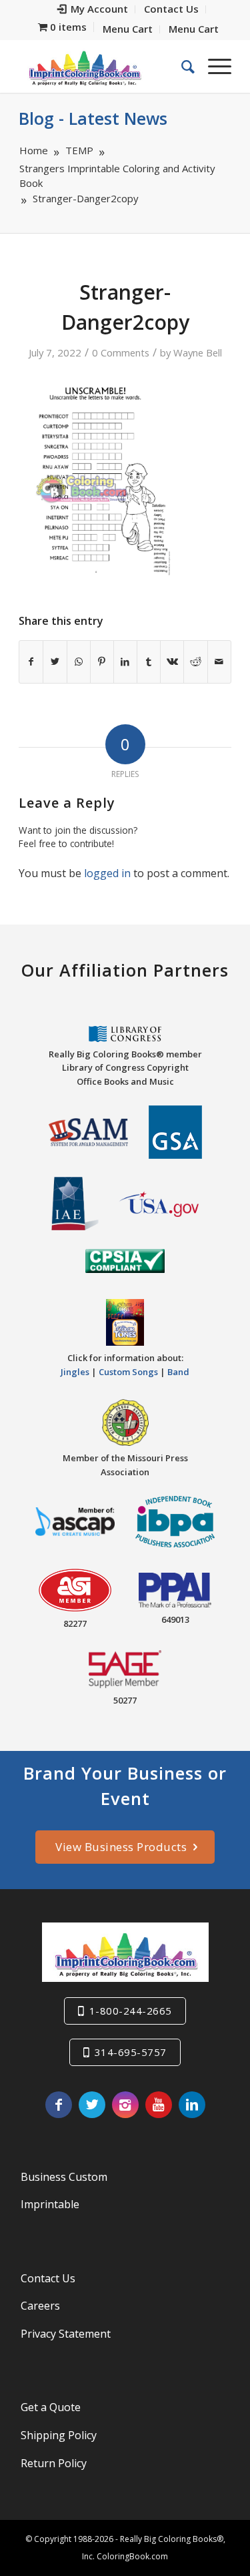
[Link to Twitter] (92, 2105)
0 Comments (121, 352)
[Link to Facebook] (59, 2105)
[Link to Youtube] (159, 2105)
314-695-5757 (131, 2052)
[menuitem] (93, 9)
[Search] (181, 66)
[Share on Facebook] (31, 662)
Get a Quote (51, 2407)
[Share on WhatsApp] (79, 662)
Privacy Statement (66, 2334)
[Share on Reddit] (195, 662)
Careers (40, 2306)
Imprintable (50, 2204)
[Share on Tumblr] (149, 662)
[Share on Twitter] (55, 662)
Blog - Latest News (93, 118)
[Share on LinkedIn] (125, 662)
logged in (107, 873)
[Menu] (213, 66)
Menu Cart (128, 29)
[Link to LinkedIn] (192, 2105)
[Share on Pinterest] (102, 662)
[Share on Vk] (172, 662)
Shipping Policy (59, 2435)
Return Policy (54, 2463)
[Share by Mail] (219, 662)
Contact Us (48, 2278)
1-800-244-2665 (131, 2011)
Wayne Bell (198, 352)
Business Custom (64, 2177)
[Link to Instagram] (125, 2105)
